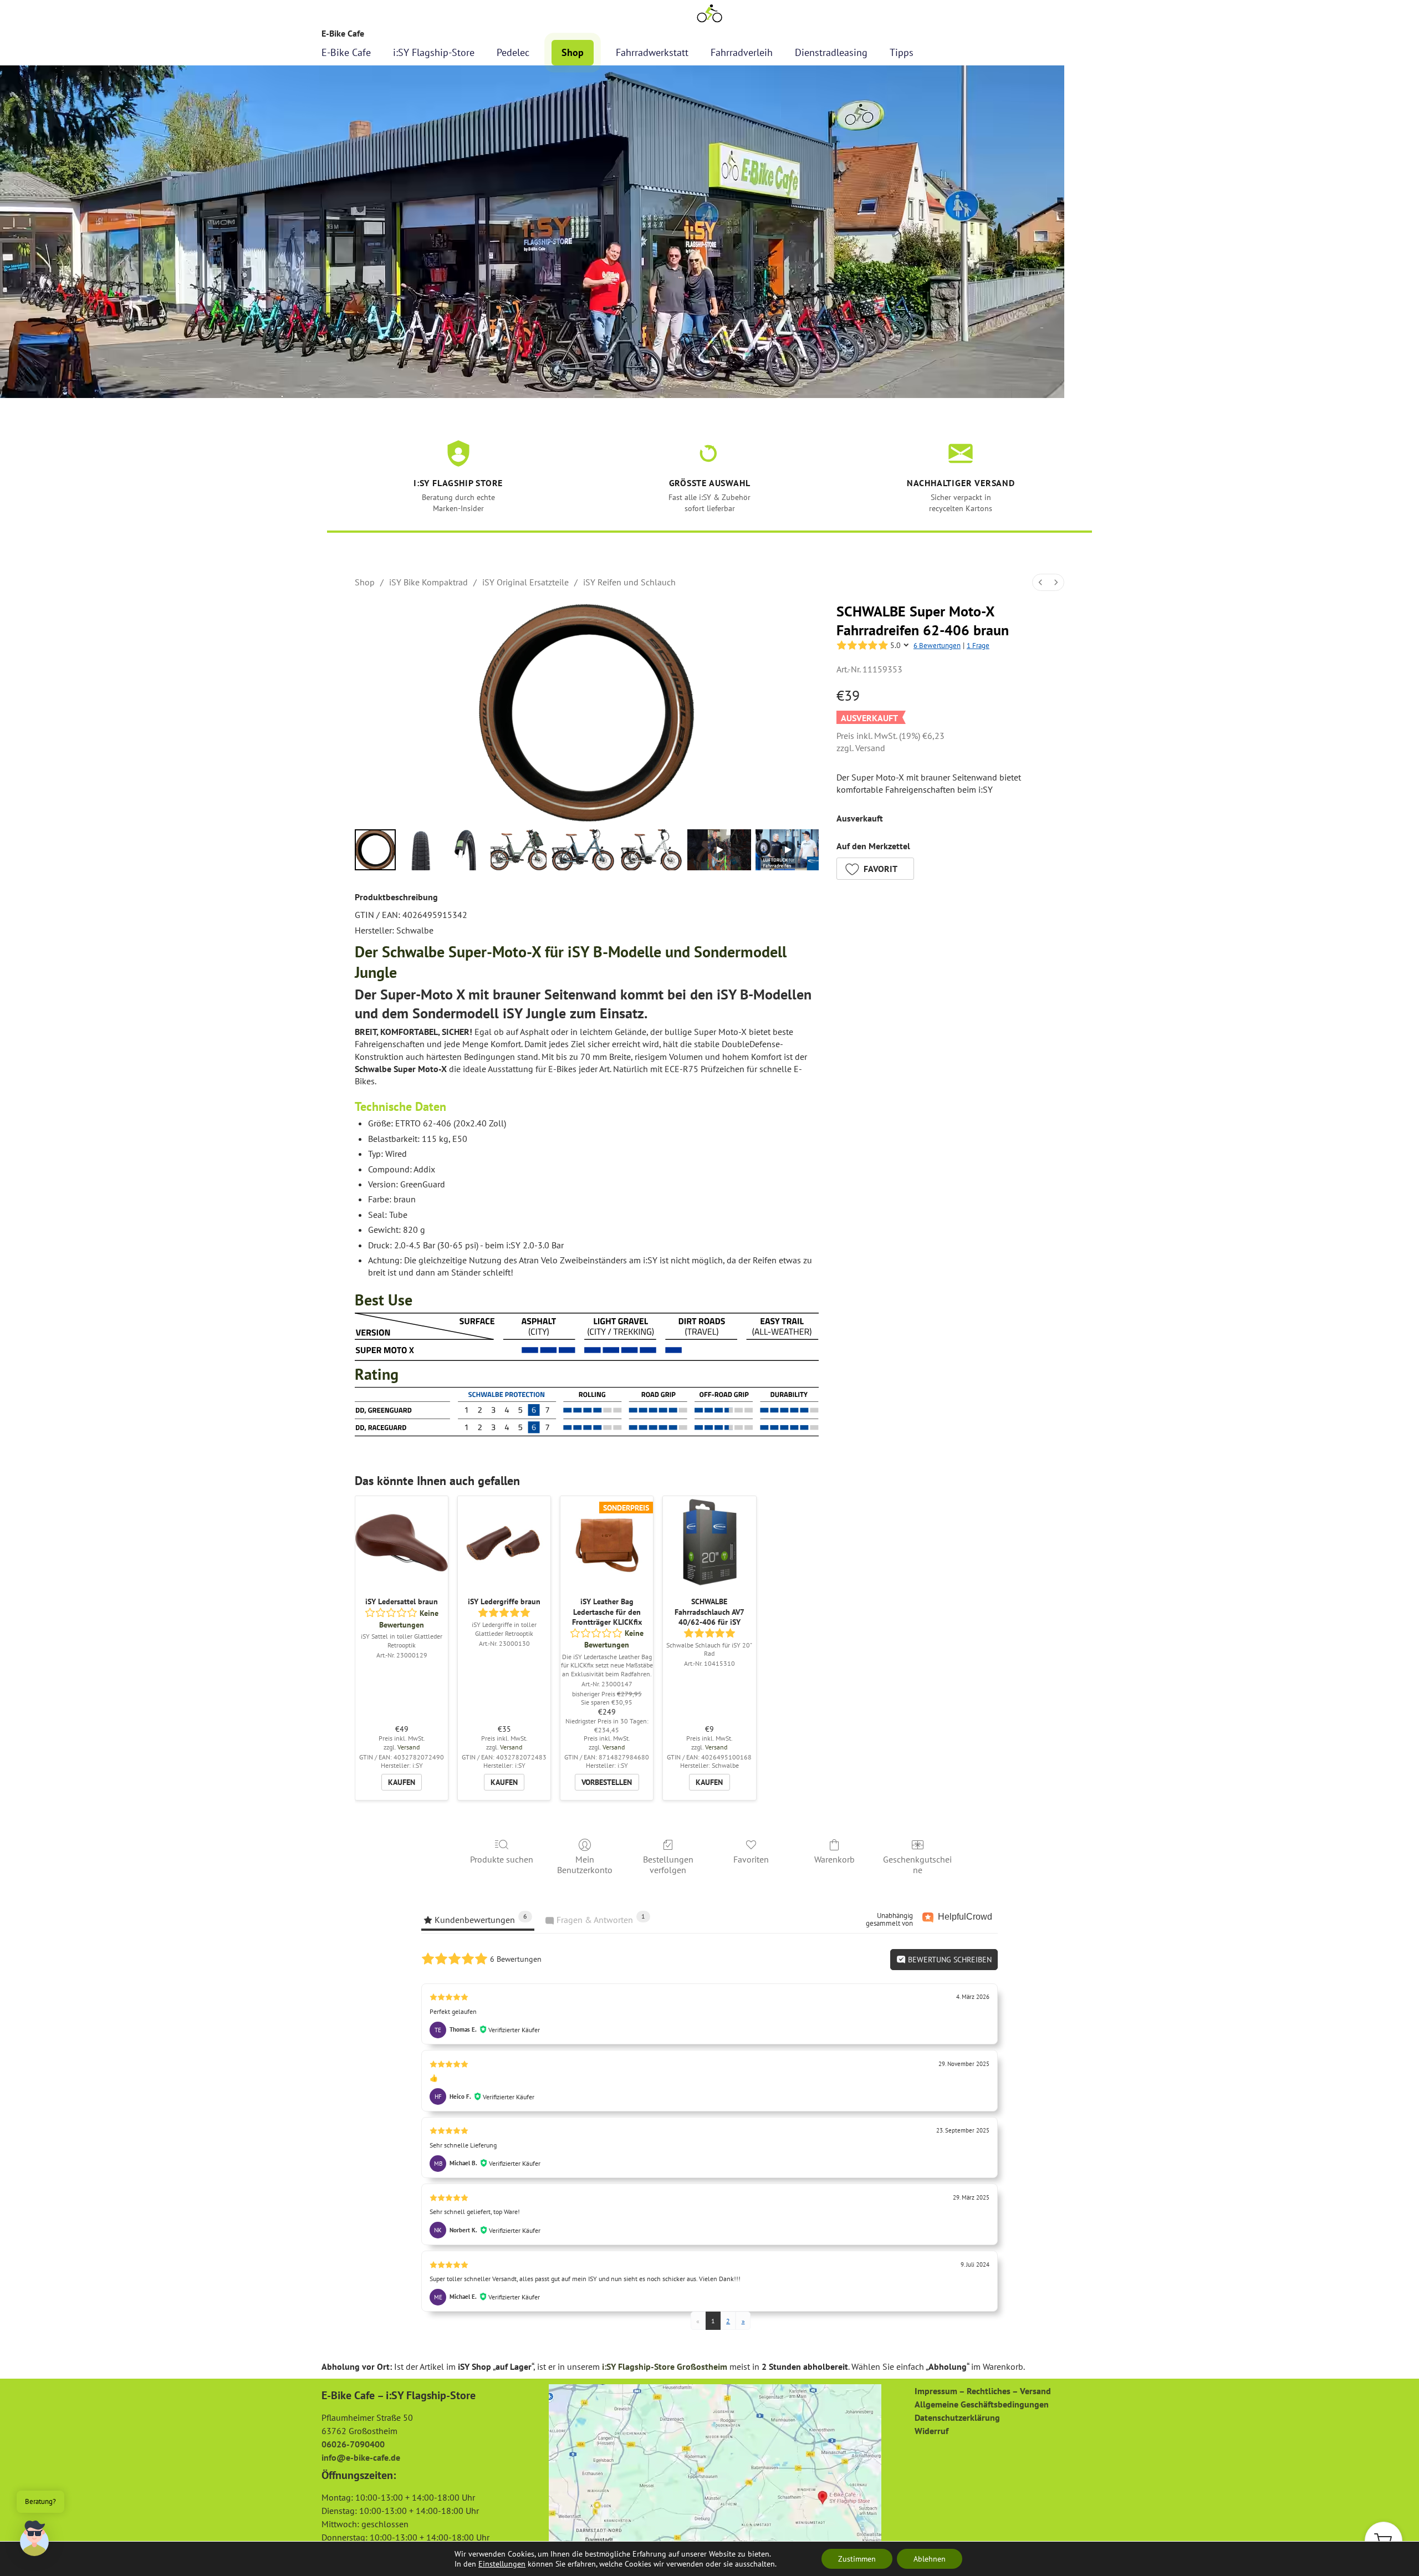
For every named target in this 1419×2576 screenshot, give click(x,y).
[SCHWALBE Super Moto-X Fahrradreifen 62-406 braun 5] (651, 850)
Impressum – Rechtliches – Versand (983, 2391)
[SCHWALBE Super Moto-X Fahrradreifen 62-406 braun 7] (787, 850)
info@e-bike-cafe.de (361, 2457)
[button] (875, 869)
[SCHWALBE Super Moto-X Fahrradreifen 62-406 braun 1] (421, 850)
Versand (870, 748)
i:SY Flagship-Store (434, 52)
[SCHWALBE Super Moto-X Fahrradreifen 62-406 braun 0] (375, 850)
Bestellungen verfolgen (668, 1865)
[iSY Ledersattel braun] (402, 1542)
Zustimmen (857, 2559)
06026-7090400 (353, 2444)
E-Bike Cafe (346, 52)
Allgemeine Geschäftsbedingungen (982, 2404)
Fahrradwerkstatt (652, 52)
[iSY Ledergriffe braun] (504, 1542)
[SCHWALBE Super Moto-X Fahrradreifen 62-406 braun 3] (519, 850)
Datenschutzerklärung (957, 2417)
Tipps (902, 52)
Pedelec (513, 52)
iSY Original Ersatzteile (525, 582)
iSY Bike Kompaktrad (428, 582)
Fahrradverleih (742, 52)
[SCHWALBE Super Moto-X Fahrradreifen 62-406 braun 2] (466, 850)
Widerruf (931, 2431)
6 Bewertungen (937, 646)
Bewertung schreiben (949, 1960)
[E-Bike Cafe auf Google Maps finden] (715, 2467)
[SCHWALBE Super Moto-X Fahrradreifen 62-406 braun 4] (583, 850)
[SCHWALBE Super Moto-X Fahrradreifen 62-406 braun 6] (719, 850)
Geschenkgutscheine (917, 1865)
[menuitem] (1040, 582)
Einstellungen (502, 2564)
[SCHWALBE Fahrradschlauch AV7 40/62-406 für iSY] (709, 1542)
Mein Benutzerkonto (585, 1865)
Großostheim (702, 2366)
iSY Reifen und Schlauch (629, 582)
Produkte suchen (502, 1859)
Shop (573, 52)
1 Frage (978, 646)
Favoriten (751, 1859)
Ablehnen (930, 2559)
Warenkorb (834, 1859)
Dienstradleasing (831, 52)
